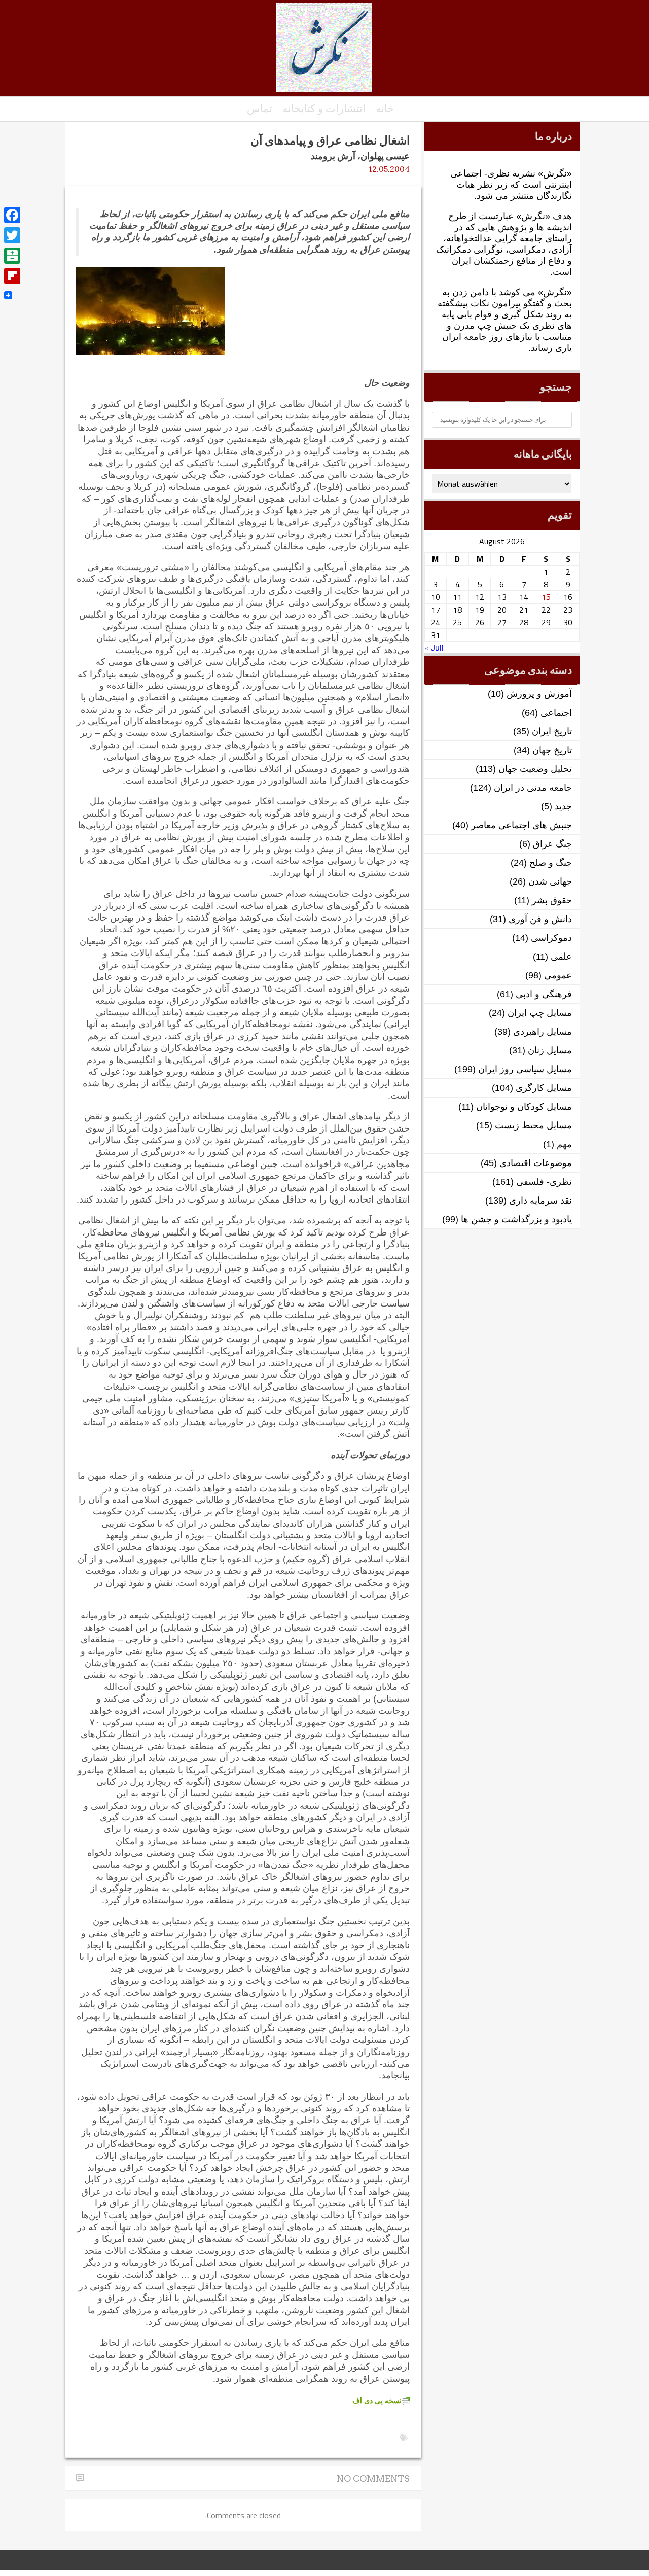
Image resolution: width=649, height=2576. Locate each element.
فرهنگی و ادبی (544, 994)
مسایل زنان (550, 1050)
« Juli (434, 647)
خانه (385, 108)
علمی (561, 957)
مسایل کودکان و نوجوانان (524, 1107)
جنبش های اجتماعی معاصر (521, 825)
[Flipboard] (12, 276)
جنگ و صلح (551, 863)
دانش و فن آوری (540, 919)
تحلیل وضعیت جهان (535, 769)
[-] (324, 53)
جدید (563, 806)
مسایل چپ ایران (540, 1013)
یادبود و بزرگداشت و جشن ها (516, 1219)
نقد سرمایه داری (540, 1201)
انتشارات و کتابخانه (324, 108)
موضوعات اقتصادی (536, 1163)
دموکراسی (551, 938)
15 (546, 597)
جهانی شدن (550, 881)
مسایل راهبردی (543, 1032)
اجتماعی (556, 713)
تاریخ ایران (552, 731)
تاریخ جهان (552, 750)
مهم (564, 1144)
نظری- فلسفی (544, 1182)
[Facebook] (12, 215)
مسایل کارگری (544, 1088)
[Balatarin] (12, 256)
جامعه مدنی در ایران (533, 788)
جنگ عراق (552, 844)
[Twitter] (12, 235)
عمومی (558, 975)
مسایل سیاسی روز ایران (525, 1069)
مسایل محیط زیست (533, 1125)
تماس (260, 108)
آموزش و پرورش (539, 694)
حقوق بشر (552, 900)
